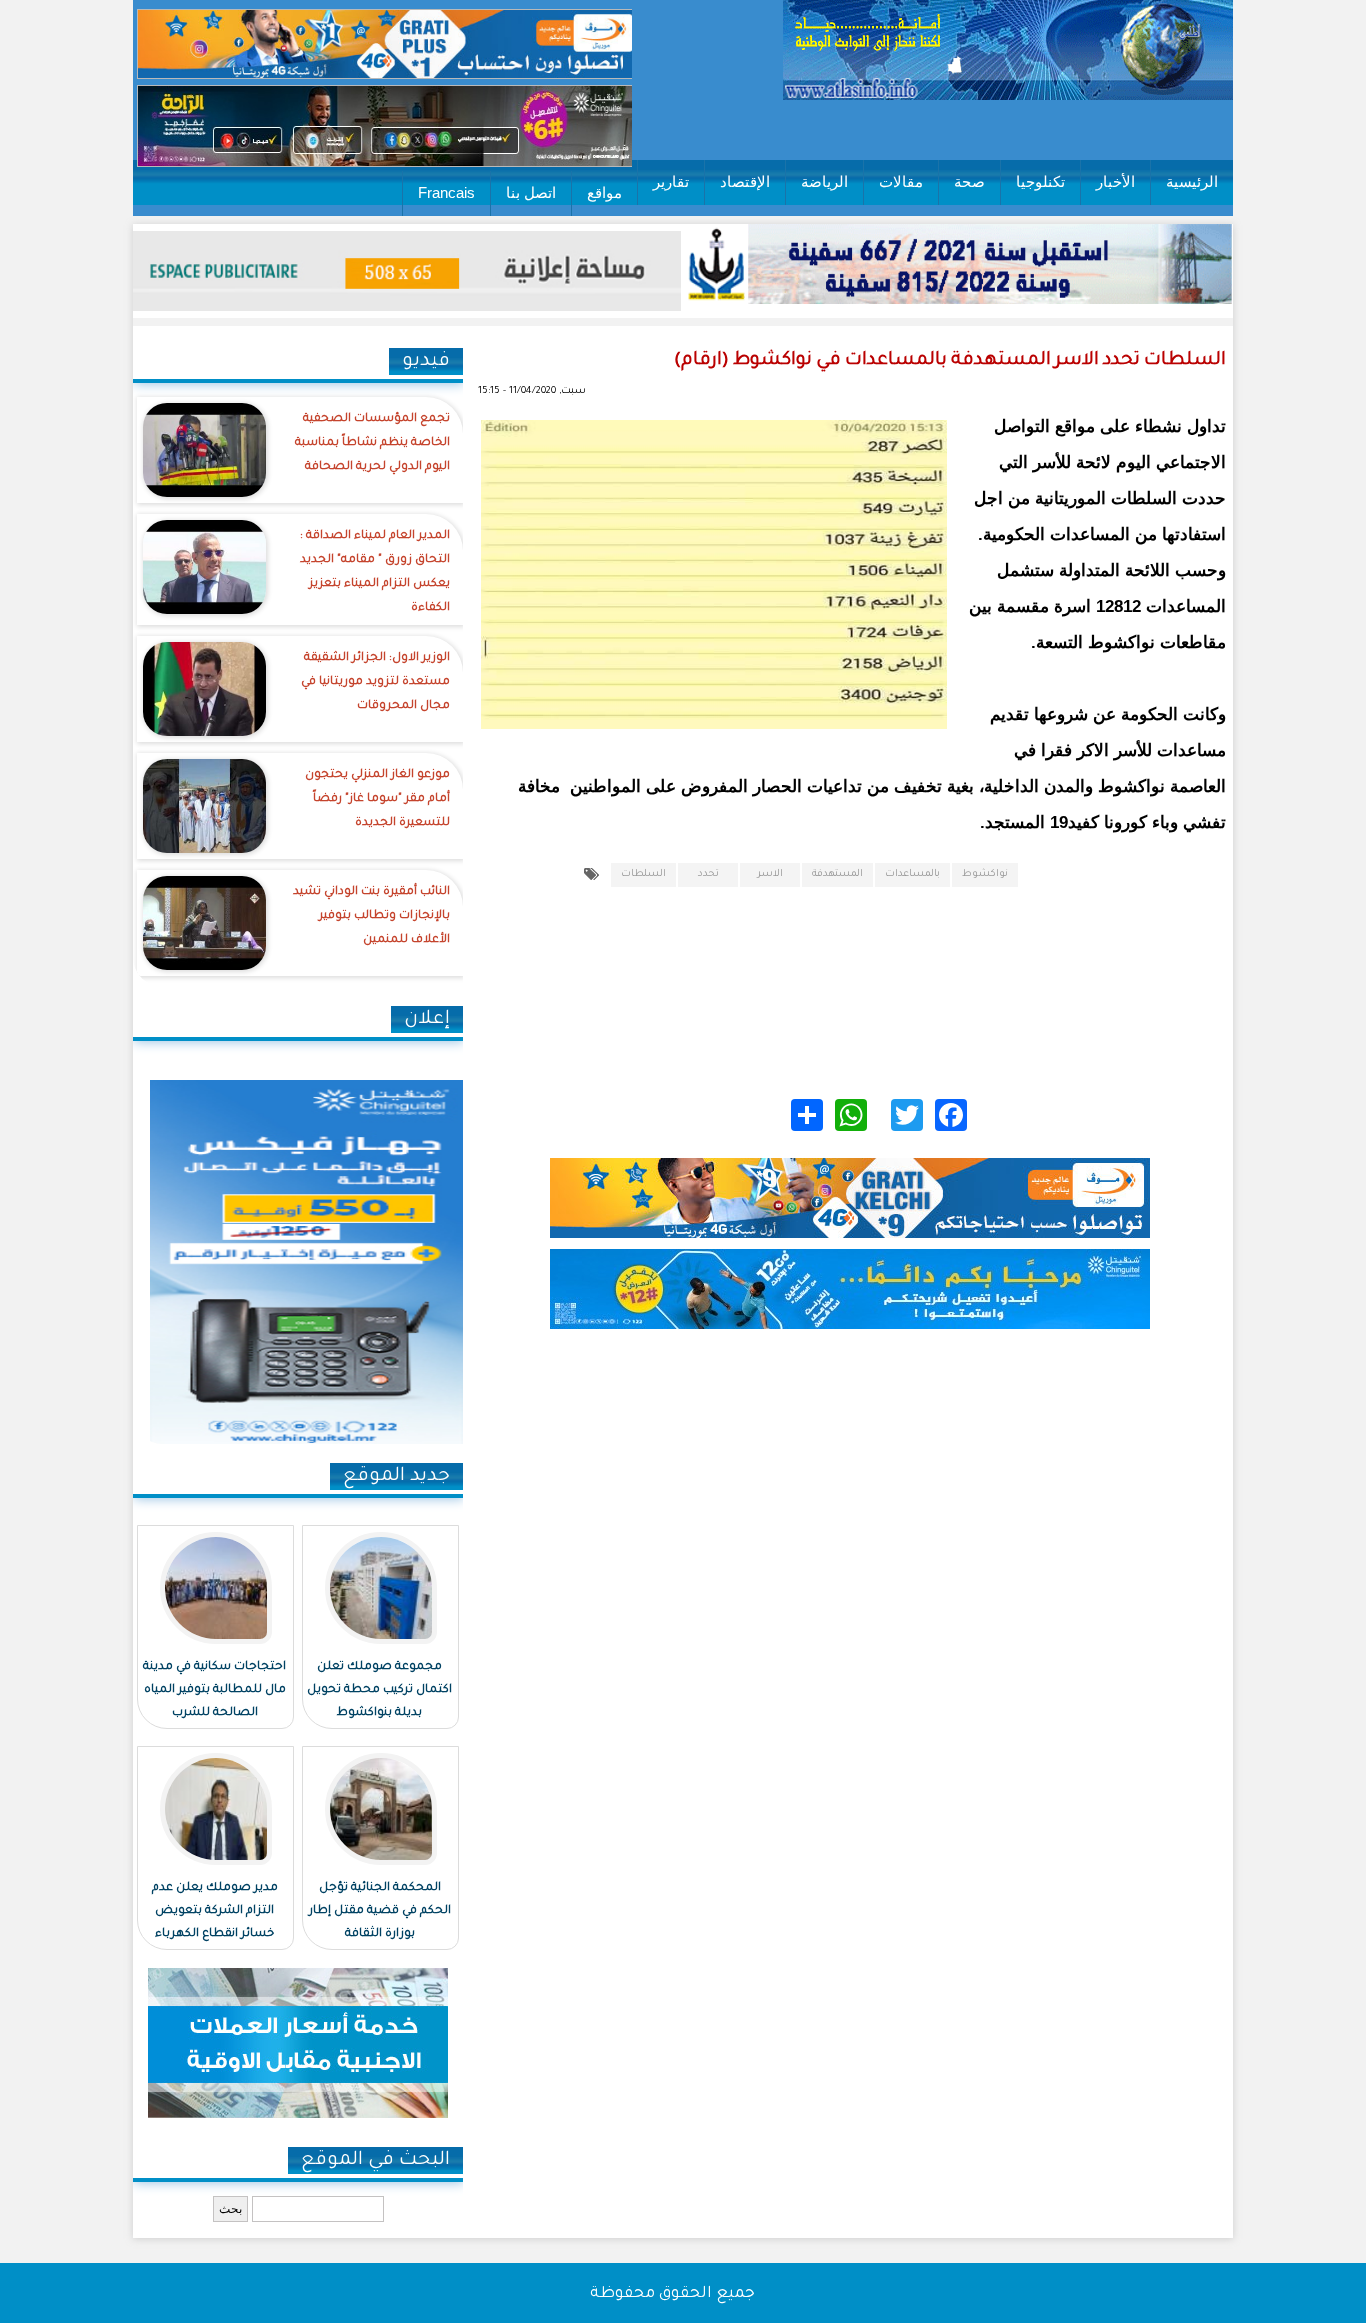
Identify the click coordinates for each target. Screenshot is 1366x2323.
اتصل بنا (531, 192)
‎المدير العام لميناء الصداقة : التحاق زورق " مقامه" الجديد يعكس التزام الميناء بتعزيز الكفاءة (375, 572)
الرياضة (824, 181)
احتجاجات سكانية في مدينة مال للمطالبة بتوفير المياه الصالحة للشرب (214, 1690)
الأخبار (1115, 181)
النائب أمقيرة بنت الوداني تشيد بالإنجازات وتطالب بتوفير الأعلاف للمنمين (371, 916)
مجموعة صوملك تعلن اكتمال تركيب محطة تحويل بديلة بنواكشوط (379, 1690)
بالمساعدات (912, 874)
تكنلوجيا (1040, 181)
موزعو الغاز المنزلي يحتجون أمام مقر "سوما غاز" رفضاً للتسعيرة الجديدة (377, 799)
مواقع (604, 192)
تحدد (708, 874)
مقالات (901, 181)
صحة (969, 181)
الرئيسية (1192, 181)
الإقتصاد (745, 181)
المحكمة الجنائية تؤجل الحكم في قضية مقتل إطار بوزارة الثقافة (380, 1911)
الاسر (770, 874)
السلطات (643, 874)
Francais (446, 192)
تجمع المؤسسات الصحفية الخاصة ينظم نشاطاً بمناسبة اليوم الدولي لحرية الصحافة (372, 443)
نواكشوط (985, 874)
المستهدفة (837, 874)
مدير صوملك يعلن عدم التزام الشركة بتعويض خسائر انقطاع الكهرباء (215, 1911)
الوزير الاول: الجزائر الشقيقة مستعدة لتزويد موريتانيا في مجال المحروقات (375, 682)
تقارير (671, 181)
